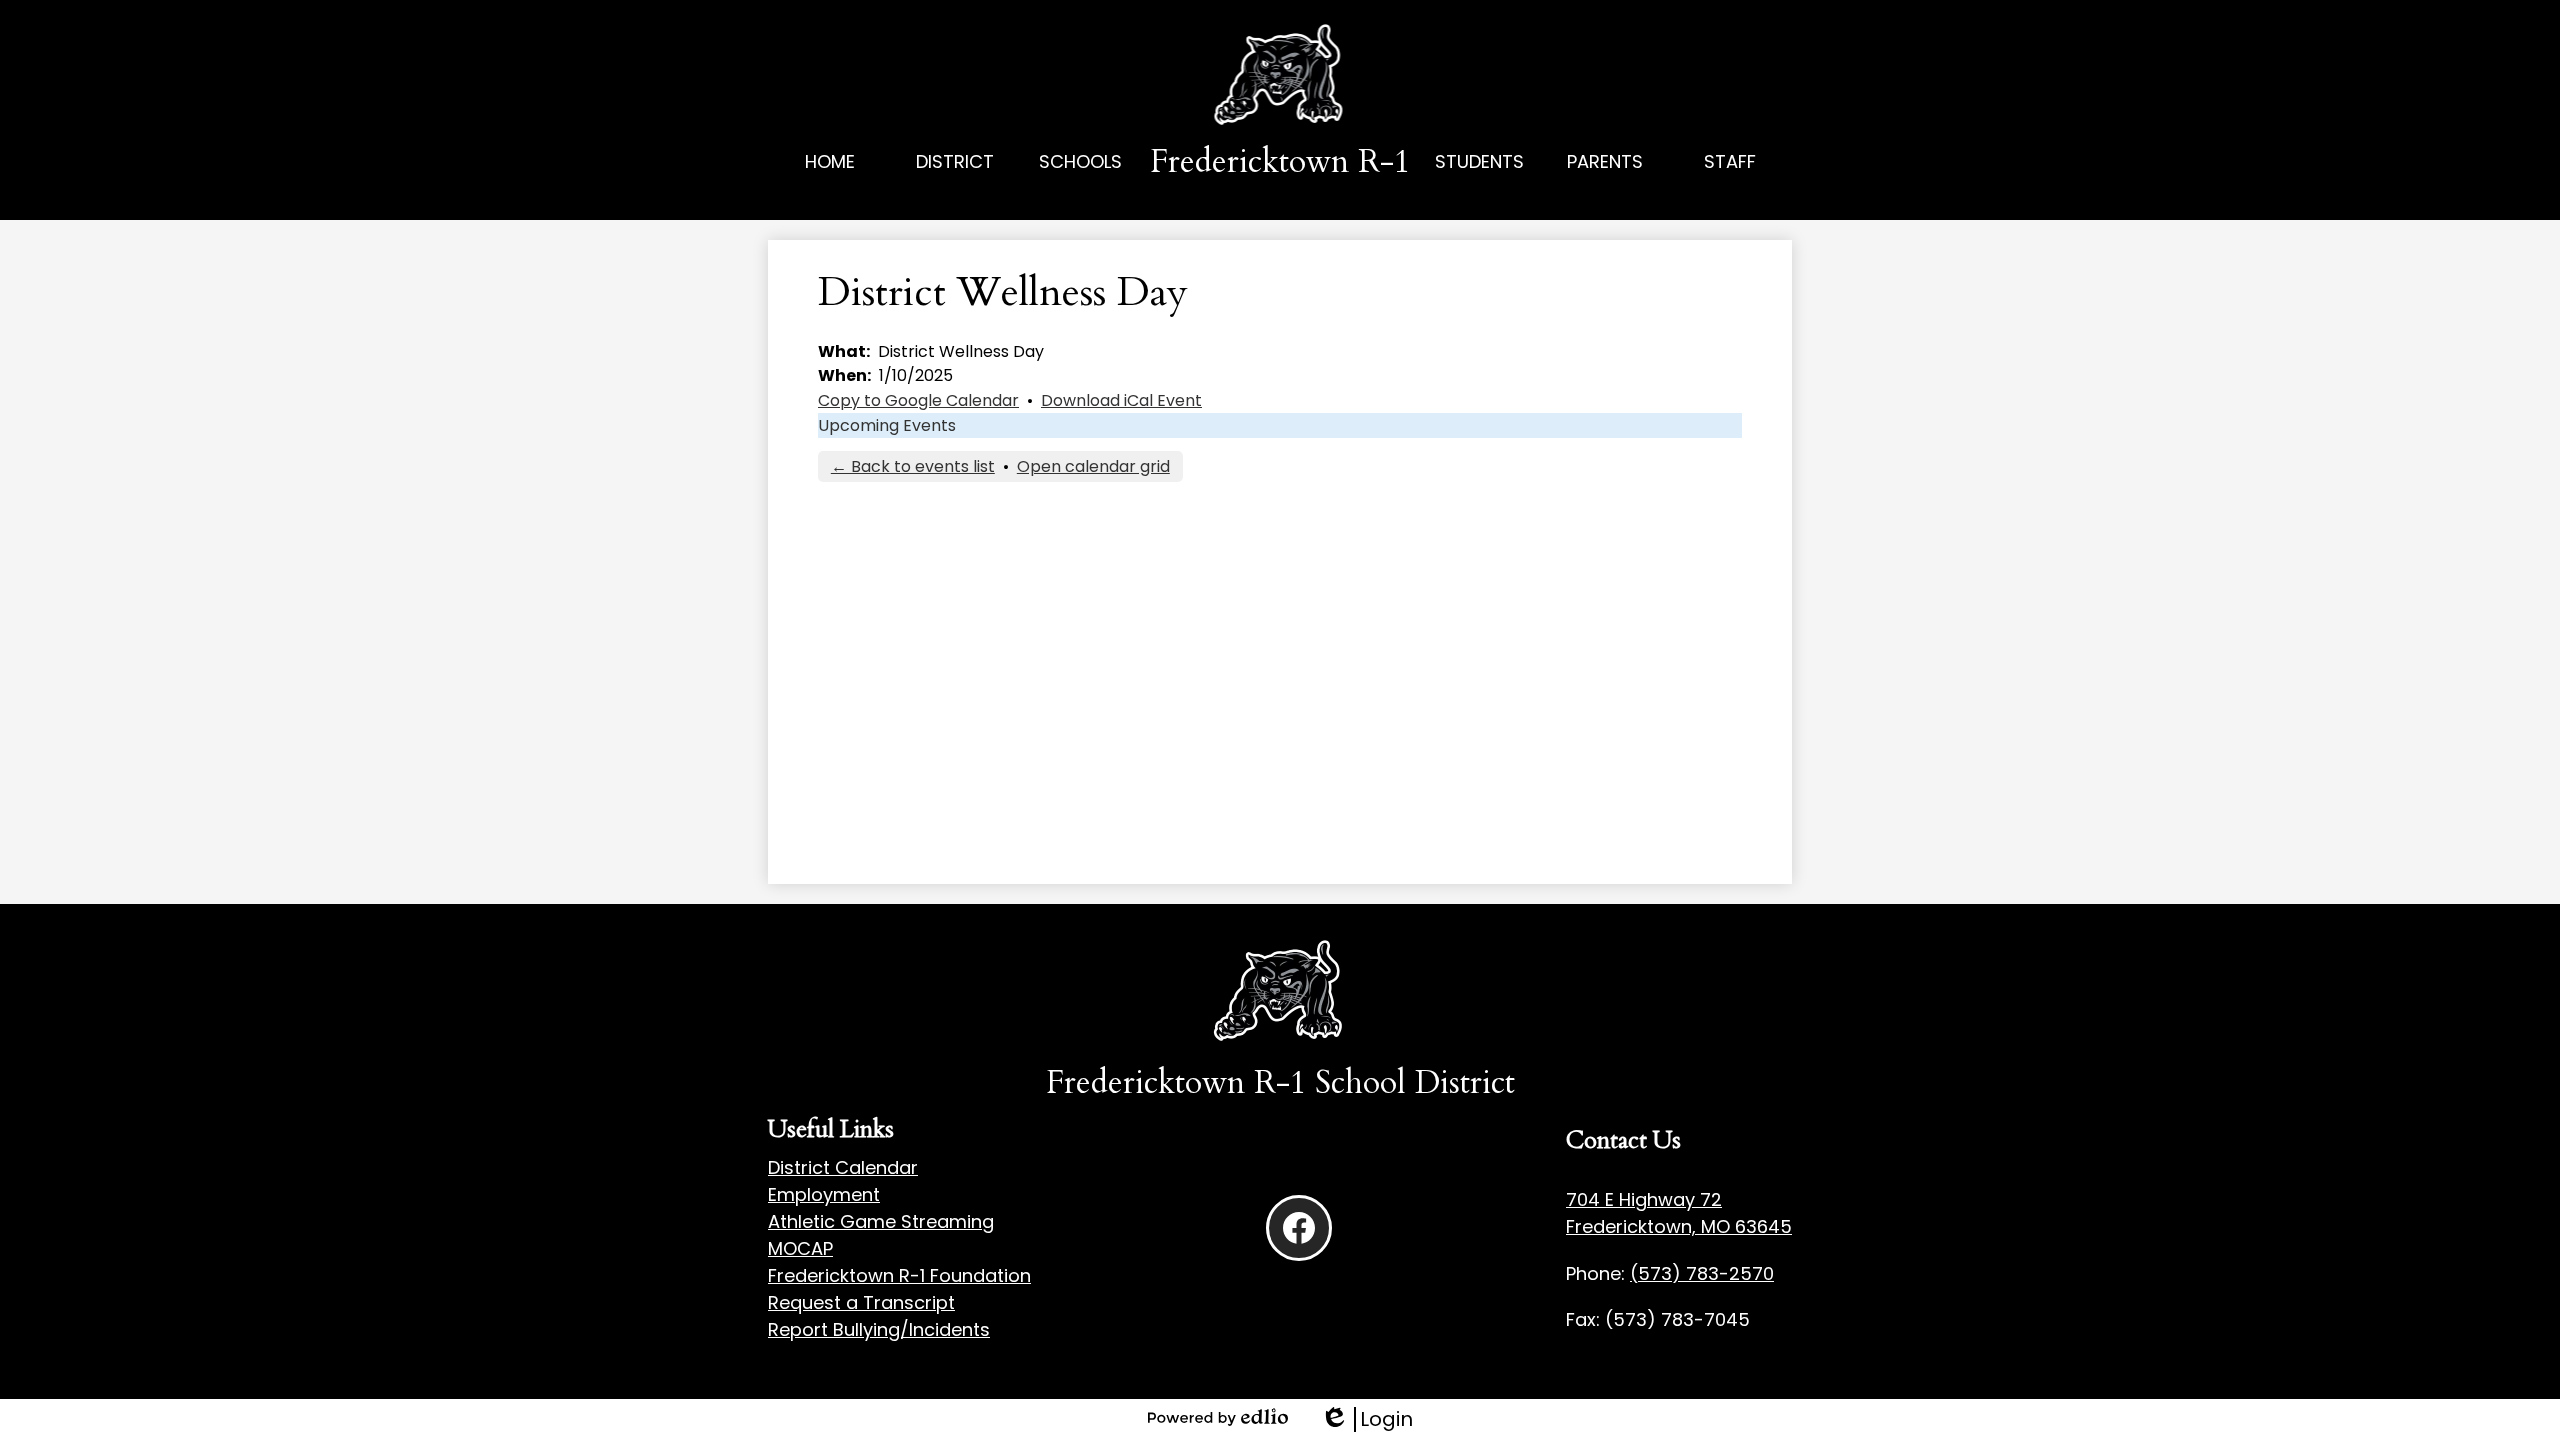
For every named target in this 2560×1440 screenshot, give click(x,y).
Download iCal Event (1121, 400)
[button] (955, 184)
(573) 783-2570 (1702, 1273)
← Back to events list (913, 466)
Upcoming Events (887, 425)
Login (1366, 1419)
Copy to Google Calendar (918, 400)
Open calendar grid (1093, 466)
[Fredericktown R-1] (1280, 76)
